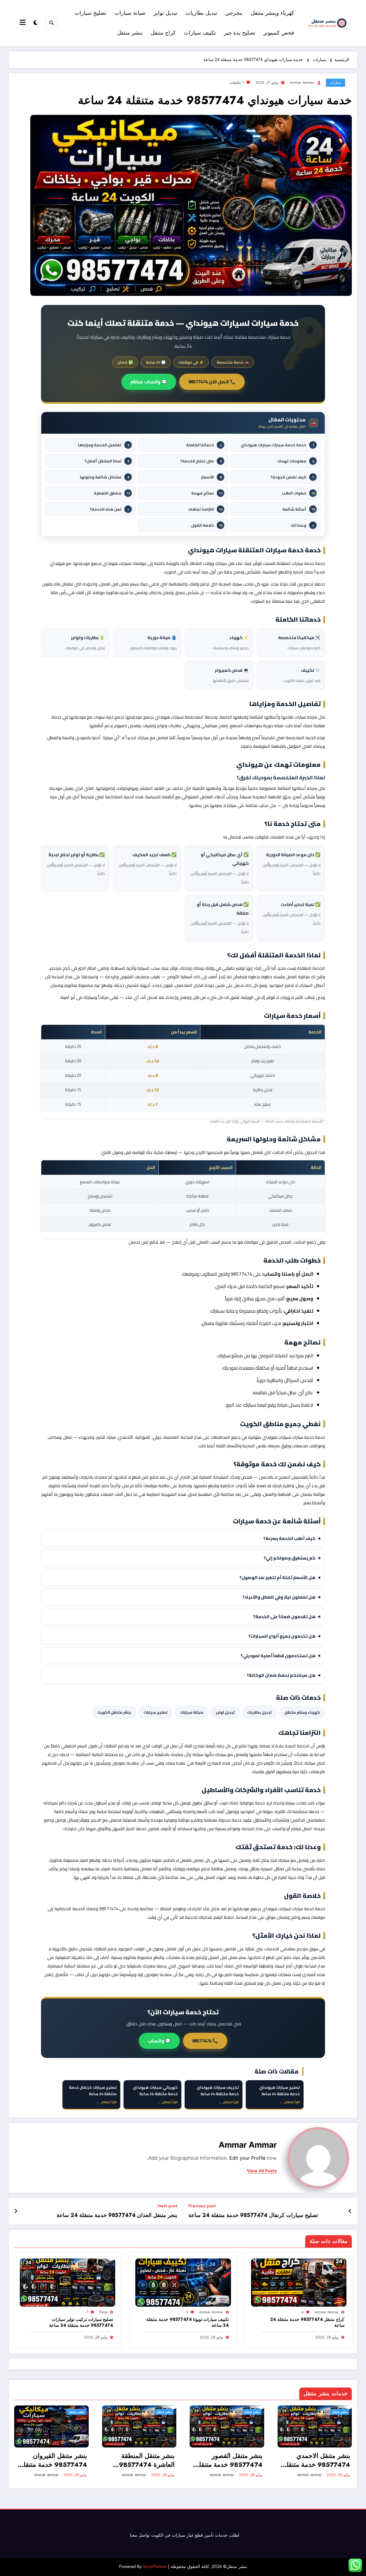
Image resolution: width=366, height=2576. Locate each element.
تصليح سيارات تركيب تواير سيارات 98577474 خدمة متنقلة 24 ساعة (81, 2322)
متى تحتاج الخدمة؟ (201, 461)
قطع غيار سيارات (187, 2535)
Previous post (202, 2206)
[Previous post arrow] (350, 2211)
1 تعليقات (237, 82)
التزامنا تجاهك (205, 509)
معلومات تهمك (296, 461)
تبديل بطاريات (201, 13)
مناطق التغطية (112, 493)
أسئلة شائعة (299, 509)
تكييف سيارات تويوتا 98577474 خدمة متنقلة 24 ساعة (188, 2322)
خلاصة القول (207, 525)
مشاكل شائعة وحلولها (104, 477)
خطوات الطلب (298, 493)
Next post (167, 2206)
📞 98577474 (205, 2041)
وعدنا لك (302, 525)
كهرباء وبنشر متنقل (272, 13)
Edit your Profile (247, 2158)
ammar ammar (302, 82)
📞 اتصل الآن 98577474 (212, 382)
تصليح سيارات (90, 13)
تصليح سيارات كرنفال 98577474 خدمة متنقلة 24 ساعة (253, 2215)
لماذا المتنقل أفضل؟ (107, 461)
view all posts (262, 2171)
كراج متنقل (163, 33)
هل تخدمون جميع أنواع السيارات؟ (282, 1636)
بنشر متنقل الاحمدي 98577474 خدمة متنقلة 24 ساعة (317, 2460)
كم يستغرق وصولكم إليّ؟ (290, 1558)
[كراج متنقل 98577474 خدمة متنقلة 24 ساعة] (299, 2282)
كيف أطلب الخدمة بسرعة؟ (290, 1538)
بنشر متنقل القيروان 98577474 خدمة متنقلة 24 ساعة (54, 2460)
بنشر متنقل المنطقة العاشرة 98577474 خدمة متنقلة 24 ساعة (145, 2460)
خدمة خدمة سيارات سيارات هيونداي (277, 445)
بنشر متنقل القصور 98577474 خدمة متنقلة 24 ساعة (229, 2460)
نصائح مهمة (207, 493)
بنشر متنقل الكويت (114, 1712)
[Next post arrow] (16, 2211)
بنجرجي (234, 13)
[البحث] (51, 23)
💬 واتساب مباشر (149, 382)
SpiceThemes (155, 2566)
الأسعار (211, 477)
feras (103, 2312)
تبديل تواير (165, 13)
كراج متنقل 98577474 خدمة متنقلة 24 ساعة (307, 2322)
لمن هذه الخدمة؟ (109, 509)
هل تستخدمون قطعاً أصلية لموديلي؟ (278, 1656)
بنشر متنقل (130, 33)
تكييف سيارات (200, 33)
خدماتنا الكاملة (204, 445)
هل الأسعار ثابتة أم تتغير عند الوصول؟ (278, 1577)
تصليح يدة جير (240, 33)
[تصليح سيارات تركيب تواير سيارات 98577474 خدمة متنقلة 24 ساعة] (68, 2282)
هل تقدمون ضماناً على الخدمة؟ (284, 1616)
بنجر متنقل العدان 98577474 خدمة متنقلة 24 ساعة (117, 2215)
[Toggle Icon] (23, 23)
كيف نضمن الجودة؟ (292, 477)
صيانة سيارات (130, 13)
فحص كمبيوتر (279, 33)
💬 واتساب (159, 2041)
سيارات (335, 82)
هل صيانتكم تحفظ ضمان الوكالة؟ (281, 1675)
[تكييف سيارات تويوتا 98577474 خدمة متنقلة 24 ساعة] (183, 2282)
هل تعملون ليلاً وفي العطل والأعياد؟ (279, 1597)
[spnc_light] (36, 23)
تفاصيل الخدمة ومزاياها (104, 445)
